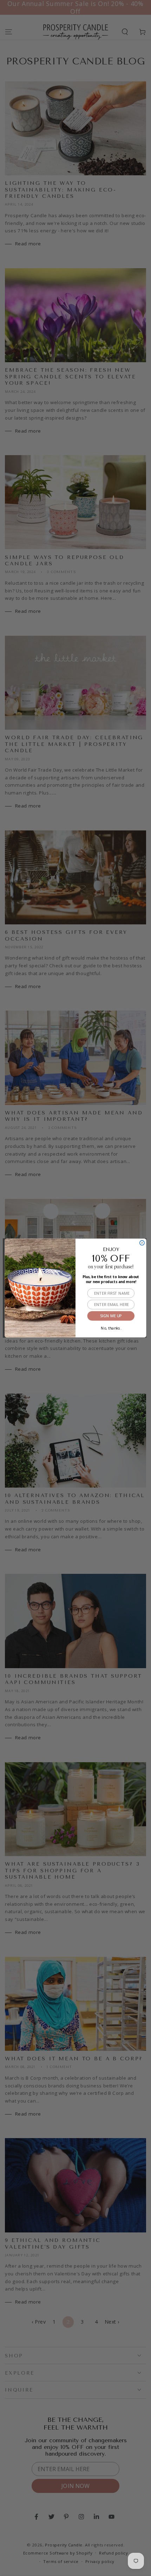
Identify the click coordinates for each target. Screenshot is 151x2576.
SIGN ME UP (111, 1316)
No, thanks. (111, 1327)
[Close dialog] (142, 1243)
